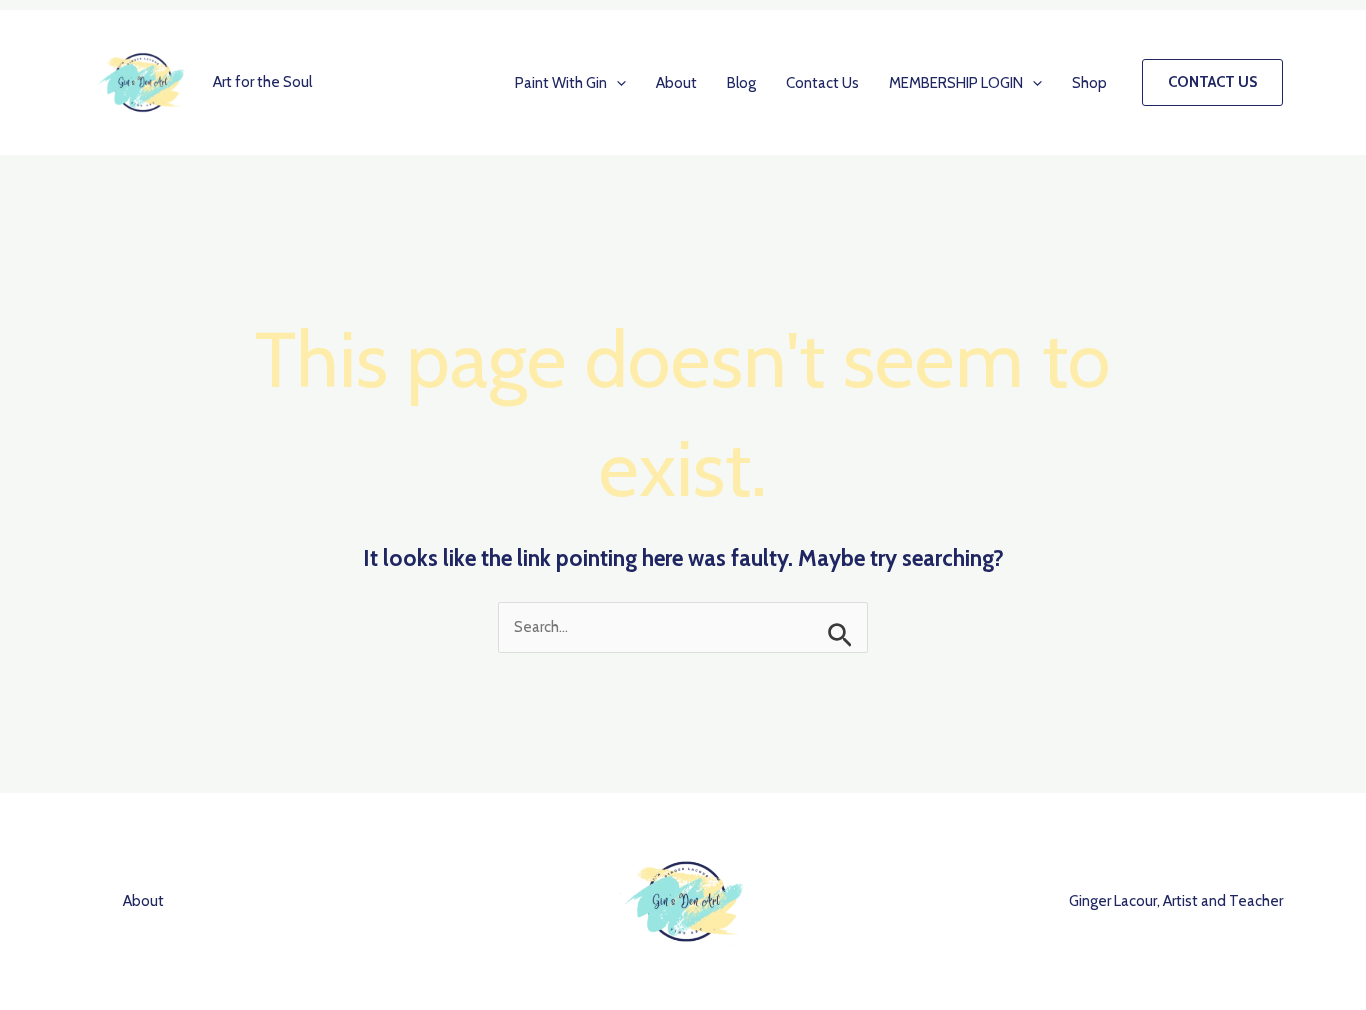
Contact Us (822, 83)
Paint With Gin (561, 83)
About (676, 83)
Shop (1089, 83)
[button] (616, 83)
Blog (741, 83)
